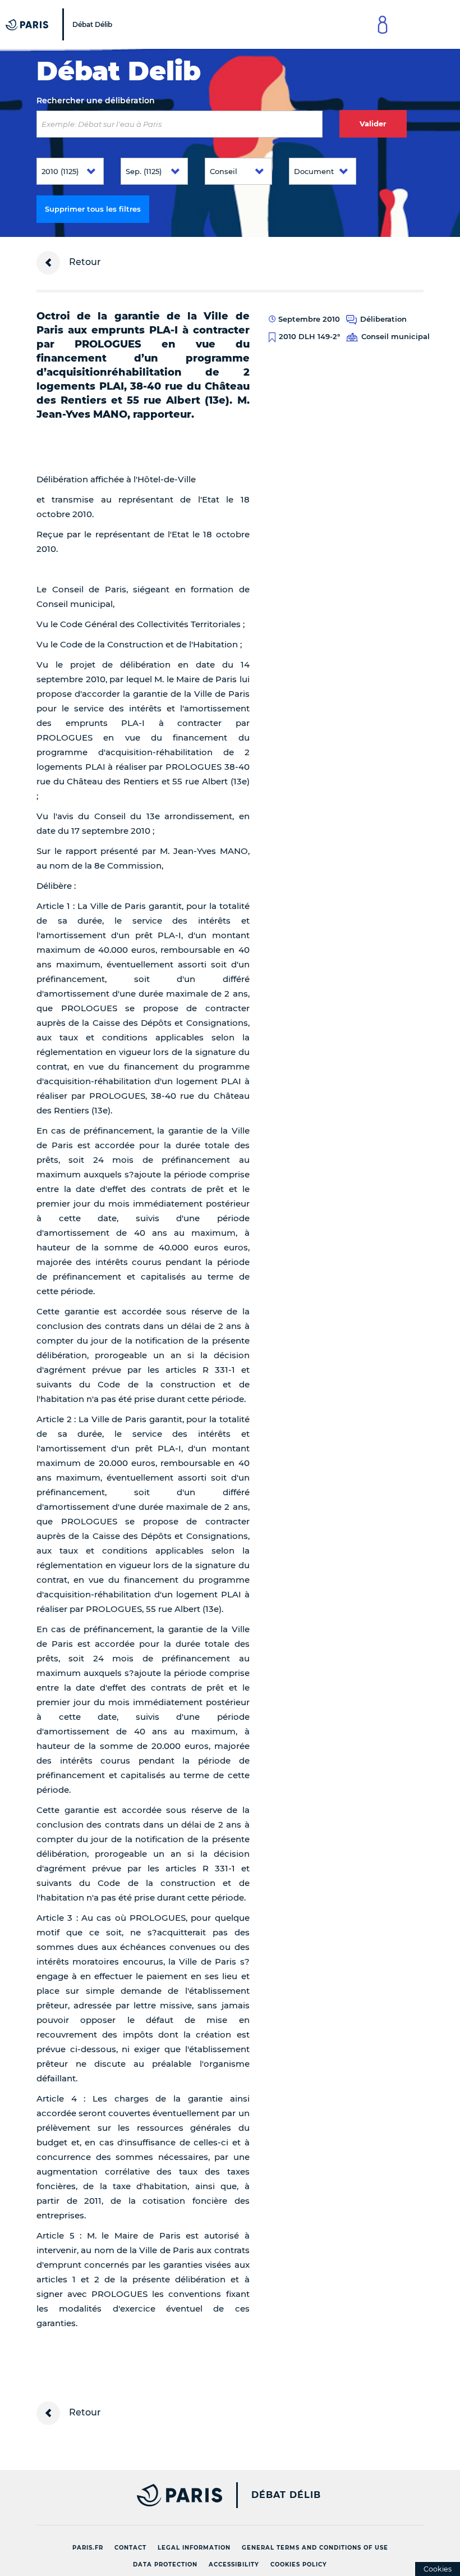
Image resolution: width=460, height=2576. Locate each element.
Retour (84, 262)
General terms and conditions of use (315, 2548)
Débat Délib (286, 2495)
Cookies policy (299, 2564)
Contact (130, 2548)
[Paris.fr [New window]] (125, 2495)
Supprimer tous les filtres (93, 209)
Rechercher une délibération (96, 101)
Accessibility (234, 2564)
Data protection (165, 2564)
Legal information (194, 2548)
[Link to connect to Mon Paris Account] (383, 24)
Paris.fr (88, 2548)
